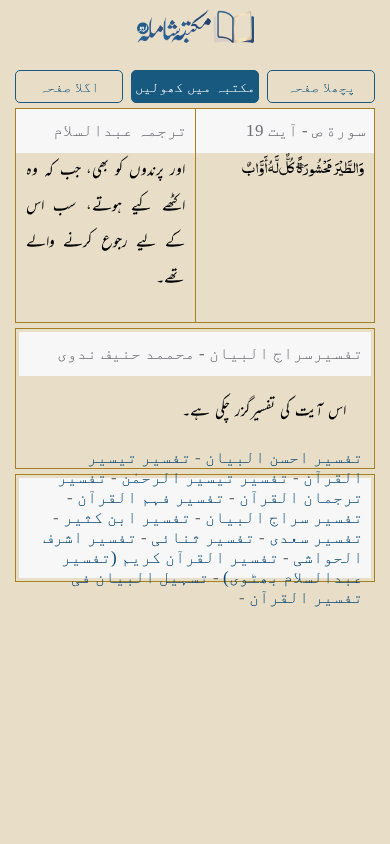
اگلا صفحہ (69, 87)
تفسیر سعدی (316, 537)
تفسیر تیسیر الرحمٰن (205, 477)
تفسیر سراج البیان (284, 517)
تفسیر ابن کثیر (127, 517)
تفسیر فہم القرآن (151, 497)
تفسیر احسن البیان (284, 457)
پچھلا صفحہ (321, 87)
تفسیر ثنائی (203, 537)
